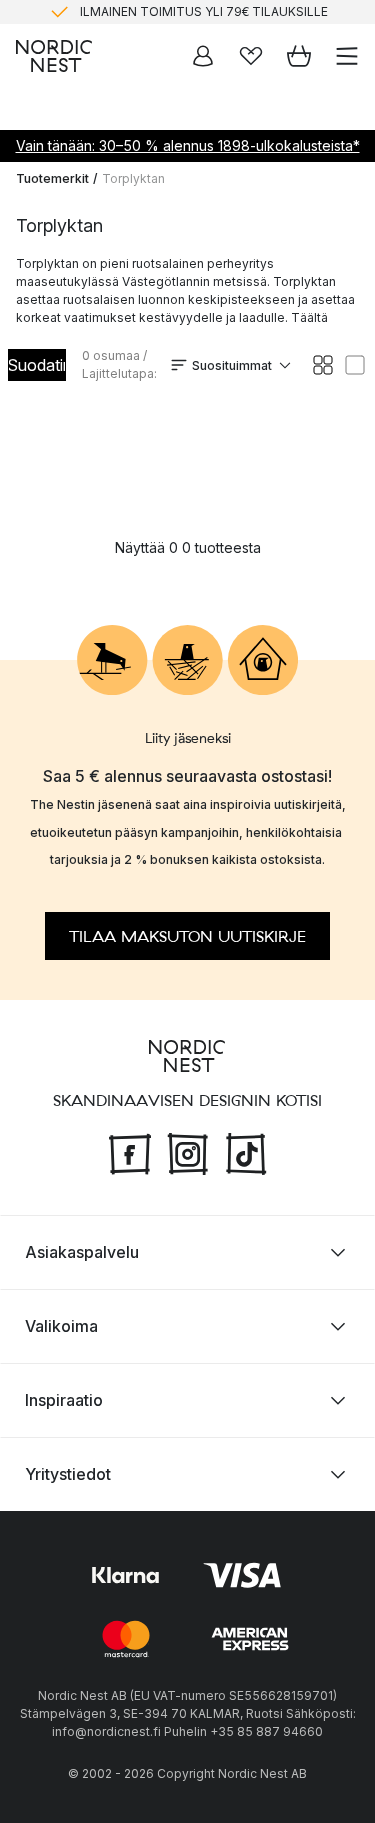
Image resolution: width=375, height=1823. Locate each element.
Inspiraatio (64, 1400)
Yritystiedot (68, 1474)
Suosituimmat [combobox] (232, 365)
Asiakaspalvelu (82, 1252)
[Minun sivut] (203, 56)
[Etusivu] (54, 56)
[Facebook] (130, 1151)
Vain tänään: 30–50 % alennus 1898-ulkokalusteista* (188, 145)
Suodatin (37, 365)
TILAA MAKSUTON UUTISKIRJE (187, 936)
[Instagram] (188, 1151)
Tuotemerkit (52, 178)
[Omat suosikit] (251, 56)
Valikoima (61, 1326)
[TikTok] (246, 1151)
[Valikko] (347, 56)
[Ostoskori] (299, 56)
